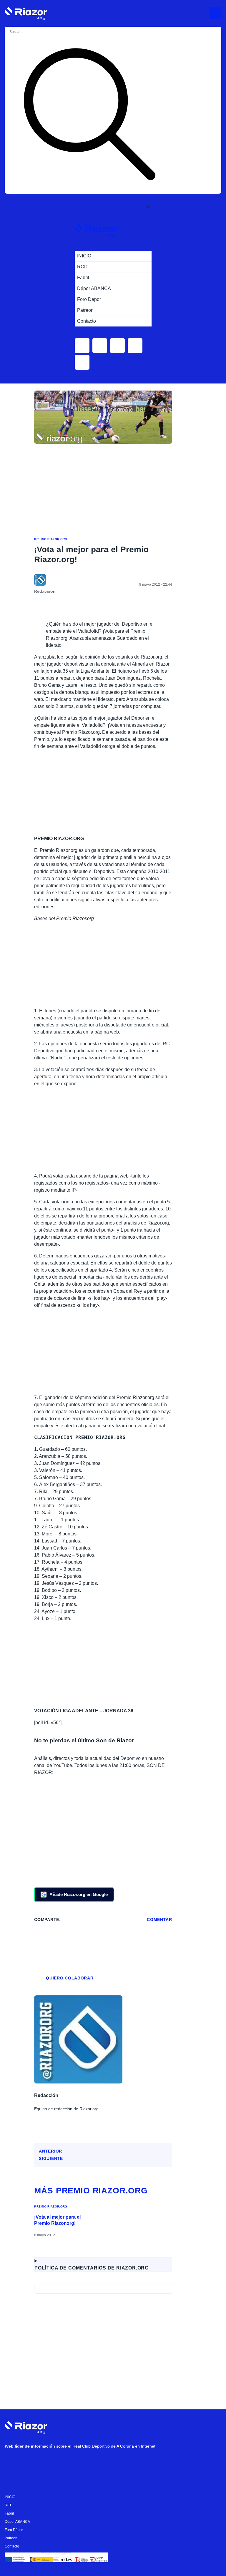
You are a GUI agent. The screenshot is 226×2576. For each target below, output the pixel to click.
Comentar (159, 1920)
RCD (9, 2505)
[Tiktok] (65, 2461)
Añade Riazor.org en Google (79, 1894)
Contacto (12, 2546)
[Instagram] (30, 2461)
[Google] (100, 2461)
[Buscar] (89, 115)
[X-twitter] (47, 2461)
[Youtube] (12, 2461)
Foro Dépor (14, 2530)
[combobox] (32, 32)
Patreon (11, 2538)
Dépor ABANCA (17, 2522)
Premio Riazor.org (51, 539)
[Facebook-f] (83, 2461)
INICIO (10, 2497)
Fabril (9, 2513)
